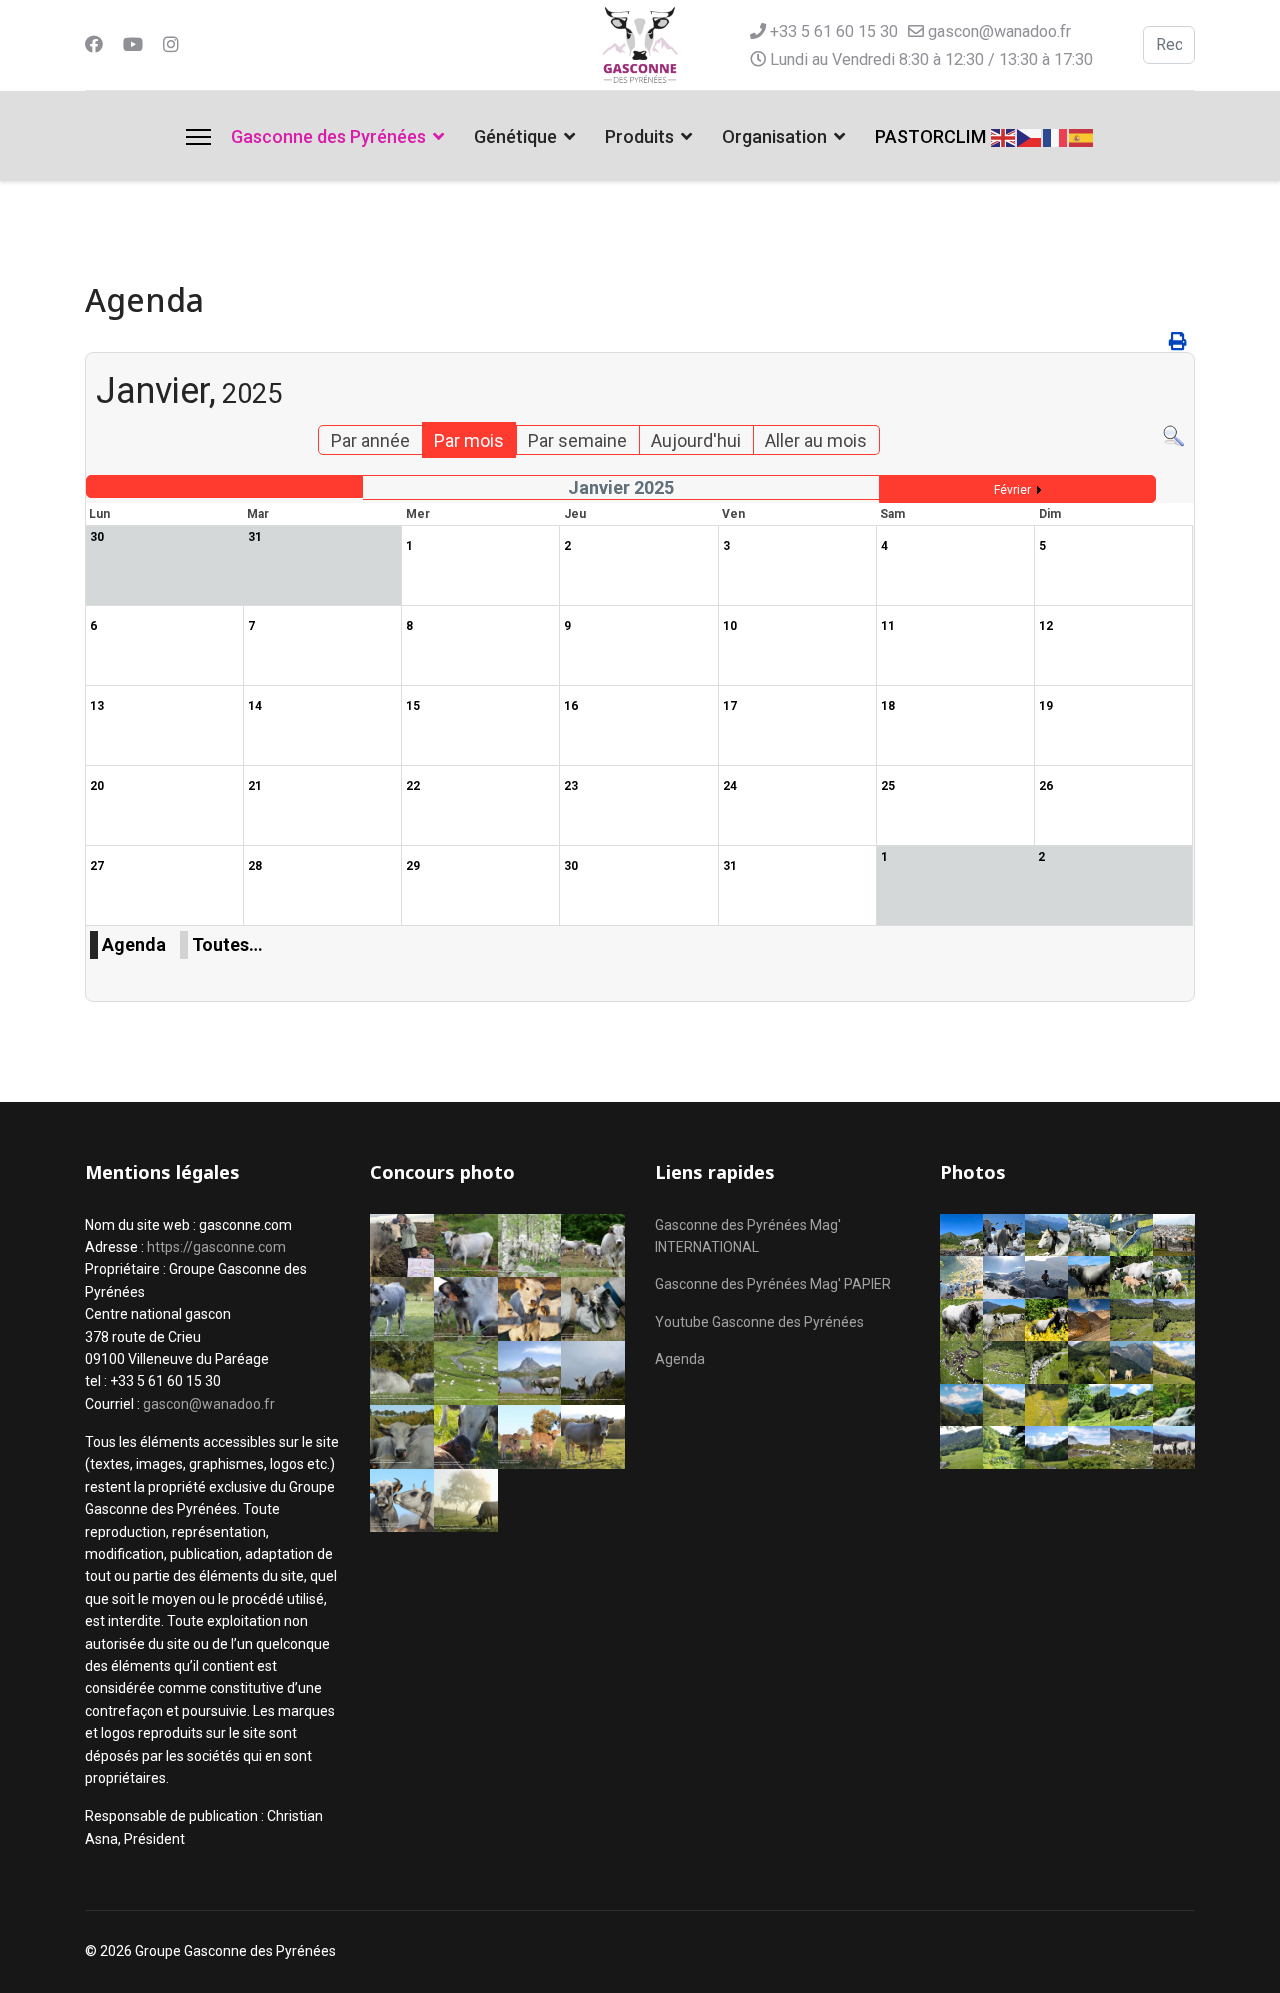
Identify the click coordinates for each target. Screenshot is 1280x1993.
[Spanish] (1082, 135)
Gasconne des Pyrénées (328, 136)
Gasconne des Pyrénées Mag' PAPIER (773, 1284)
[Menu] (198, 137)
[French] (1056, 135)
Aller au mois (816, 440)
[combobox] (1169, 45)
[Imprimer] (1179, 341)
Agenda (134, 944)
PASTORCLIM (930, 136)
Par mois (469, 440)
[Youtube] (133, 44)
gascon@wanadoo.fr (999, 31)
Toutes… (227, 944)
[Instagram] (171, 44)
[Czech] (1030, 135)
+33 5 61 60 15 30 (834, 31)
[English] (1004, 135)
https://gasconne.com (216, 1247)
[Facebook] (94, 44)
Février (1012, 490)
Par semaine (577, 440)
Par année (370, 440)
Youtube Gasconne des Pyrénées (759, 1322)
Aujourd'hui (696, 440)
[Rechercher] (1173, 436)
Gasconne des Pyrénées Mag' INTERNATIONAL (748, 1236)
